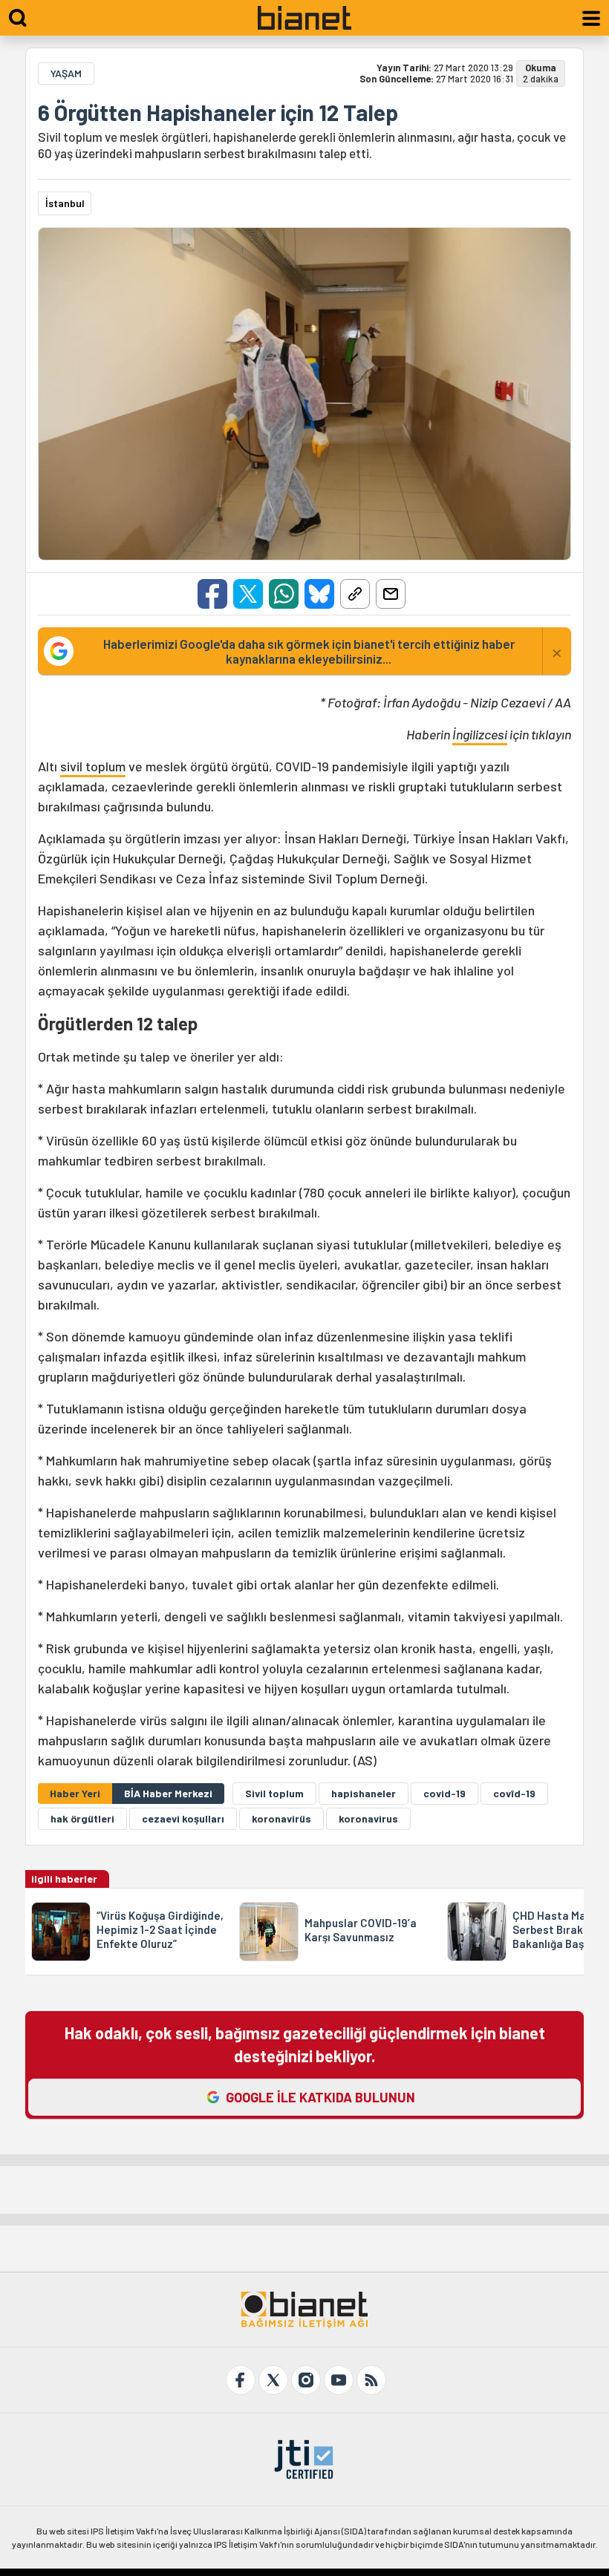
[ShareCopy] (355, 594)
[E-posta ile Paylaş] (391, 594)
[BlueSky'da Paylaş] (319, 594)
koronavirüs (281, 1818)
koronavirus (368, 1818)
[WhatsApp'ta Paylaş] (284, 594)
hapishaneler (364, 1793)
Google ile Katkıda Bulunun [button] (320, 2097)
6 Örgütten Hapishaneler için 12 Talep (218, 112)
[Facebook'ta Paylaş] (212, 594)
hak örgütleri (82, 1818)
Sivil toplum (274, 1793)
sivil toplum (93, 766)
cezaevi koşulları (183, 1818)
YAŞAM (66, 73)
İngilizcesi (480, 734)
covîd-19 (514, 1793)
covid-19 (444, 1793)
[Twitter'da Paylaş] (248, 594)
